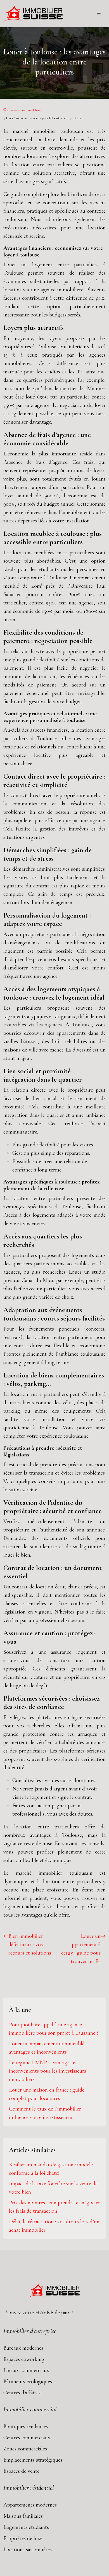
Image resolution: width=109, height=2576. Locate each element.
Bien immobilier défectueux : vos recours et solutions (30, 1944)
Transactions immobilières (25, 110)
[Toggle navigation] (99, 14)
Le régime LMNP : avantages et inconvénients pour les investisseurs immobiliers (48, 2071)
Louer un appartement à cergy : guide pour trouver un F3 (81, 1949)
